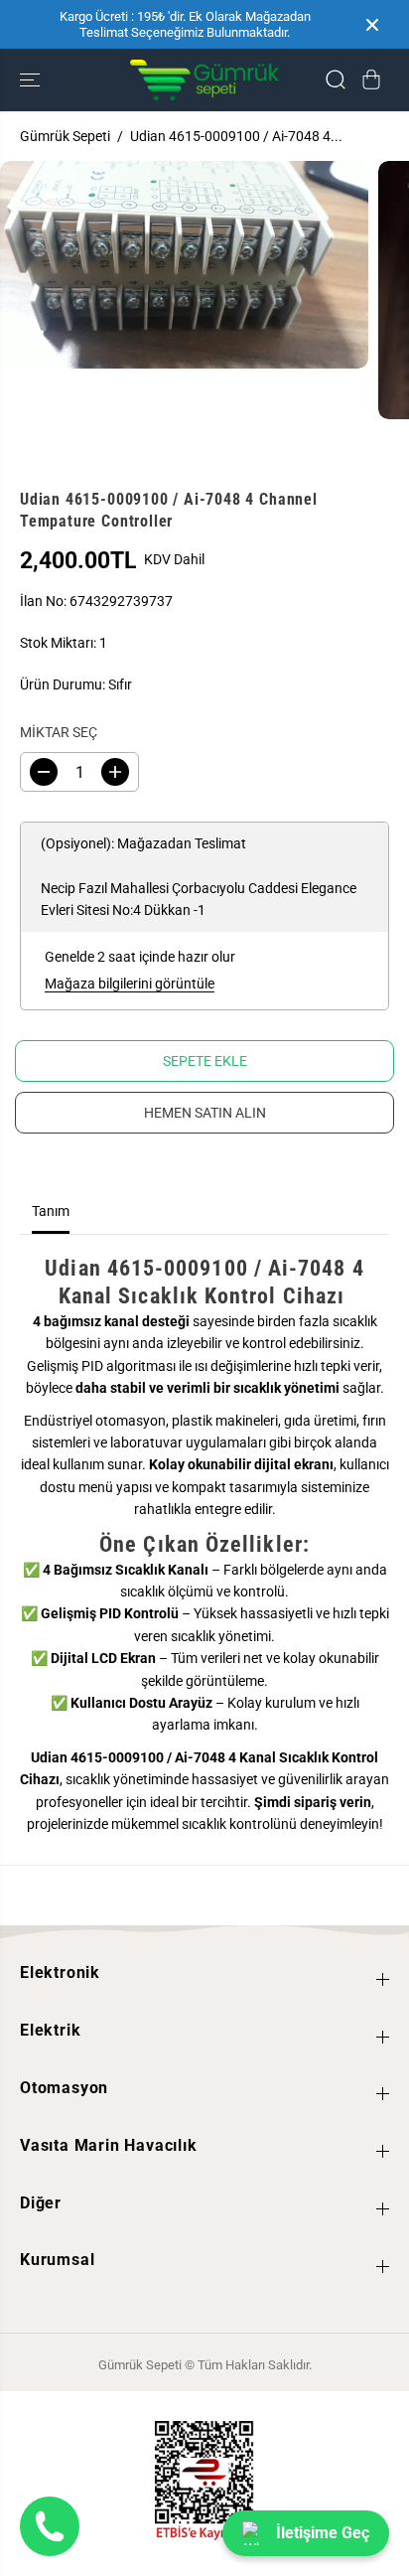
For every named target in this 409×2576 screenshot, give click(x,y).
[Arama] (336, 79)
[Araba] (371, 79)
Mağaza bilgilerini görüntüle (130, 984)
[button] (32, 80)
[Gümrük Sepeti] (204, 80)
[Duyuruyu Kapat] (372, 25)
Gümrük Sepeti (65, 136)
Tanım (51, 1211)
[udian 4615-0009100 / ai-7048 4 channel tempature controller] (184, 265)
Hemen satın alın (205, 1113)
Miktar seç (59, 732)
